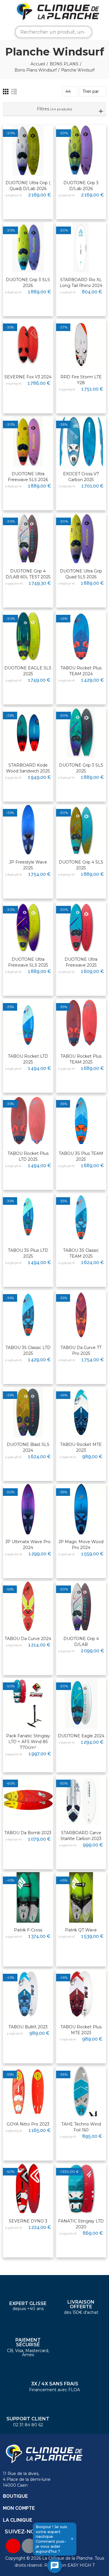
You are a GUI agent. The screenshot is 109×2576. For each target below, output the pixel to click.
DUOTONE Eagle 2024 (81, 1736)
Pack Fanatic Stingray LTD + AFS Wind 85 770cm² (28, 1742)
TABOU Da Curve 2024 (28, 1639)
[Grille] (6, 92)
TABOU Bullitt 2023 (28, 2027)
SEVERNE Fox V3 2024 (28, 377)
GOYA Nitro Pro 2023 (28, 2124)
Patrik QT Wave (81, 1930)
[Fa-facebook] (29, 2546)
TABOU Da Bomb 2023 (28, 1833)
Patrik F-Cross (28, 1930)
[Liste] (14, 92)
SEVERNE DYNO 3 (28, 2221)
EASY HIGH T (81, 2565)
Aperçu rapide (35, 148)
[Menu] (4, 12)
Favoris (37, 137)
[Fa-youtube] (13, 2546)
